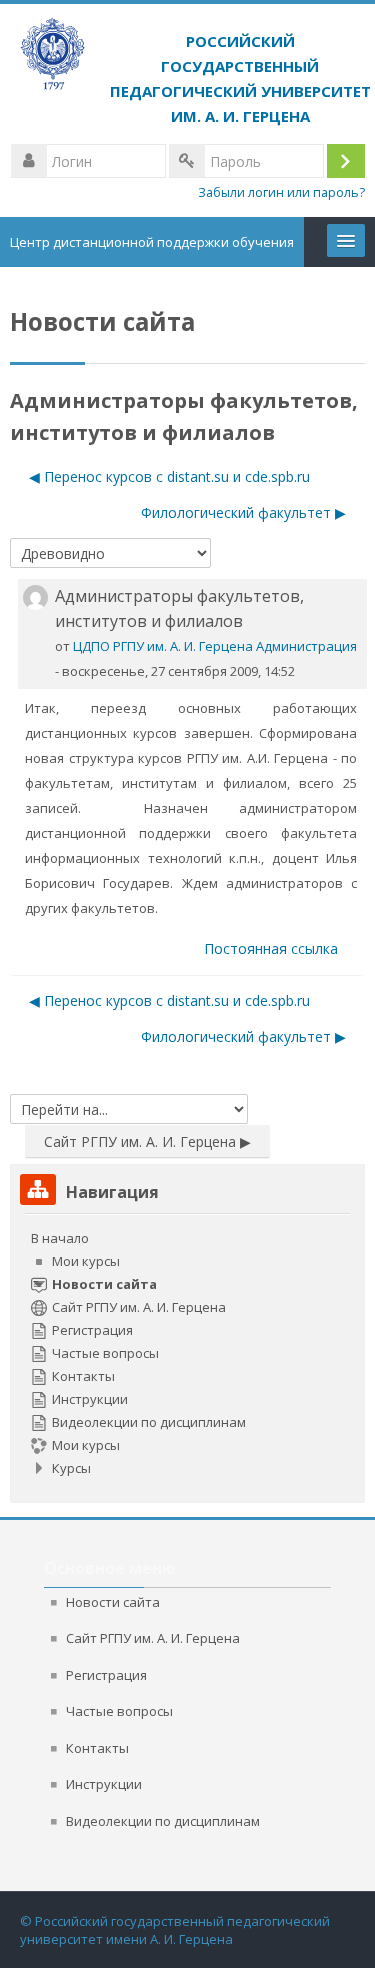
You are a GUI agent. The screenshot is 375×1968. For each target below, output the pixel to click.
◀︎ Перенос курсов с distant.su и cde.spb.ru (169, 476)
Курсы (71, 1468)
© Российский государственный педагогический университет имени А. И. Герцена (175, 1930)
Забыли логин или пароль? (281, 192)
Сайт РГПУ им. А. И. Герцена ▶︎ (147, 1141)
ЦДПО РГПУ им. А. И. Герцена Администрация (215, 646)
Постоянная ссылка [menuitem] (271, 948)
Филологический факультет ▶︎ (243, 512)
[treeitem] (187, 1353)
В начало (60, 1238)
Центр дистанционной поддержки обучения (152, 242)
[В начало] (187, 72)
